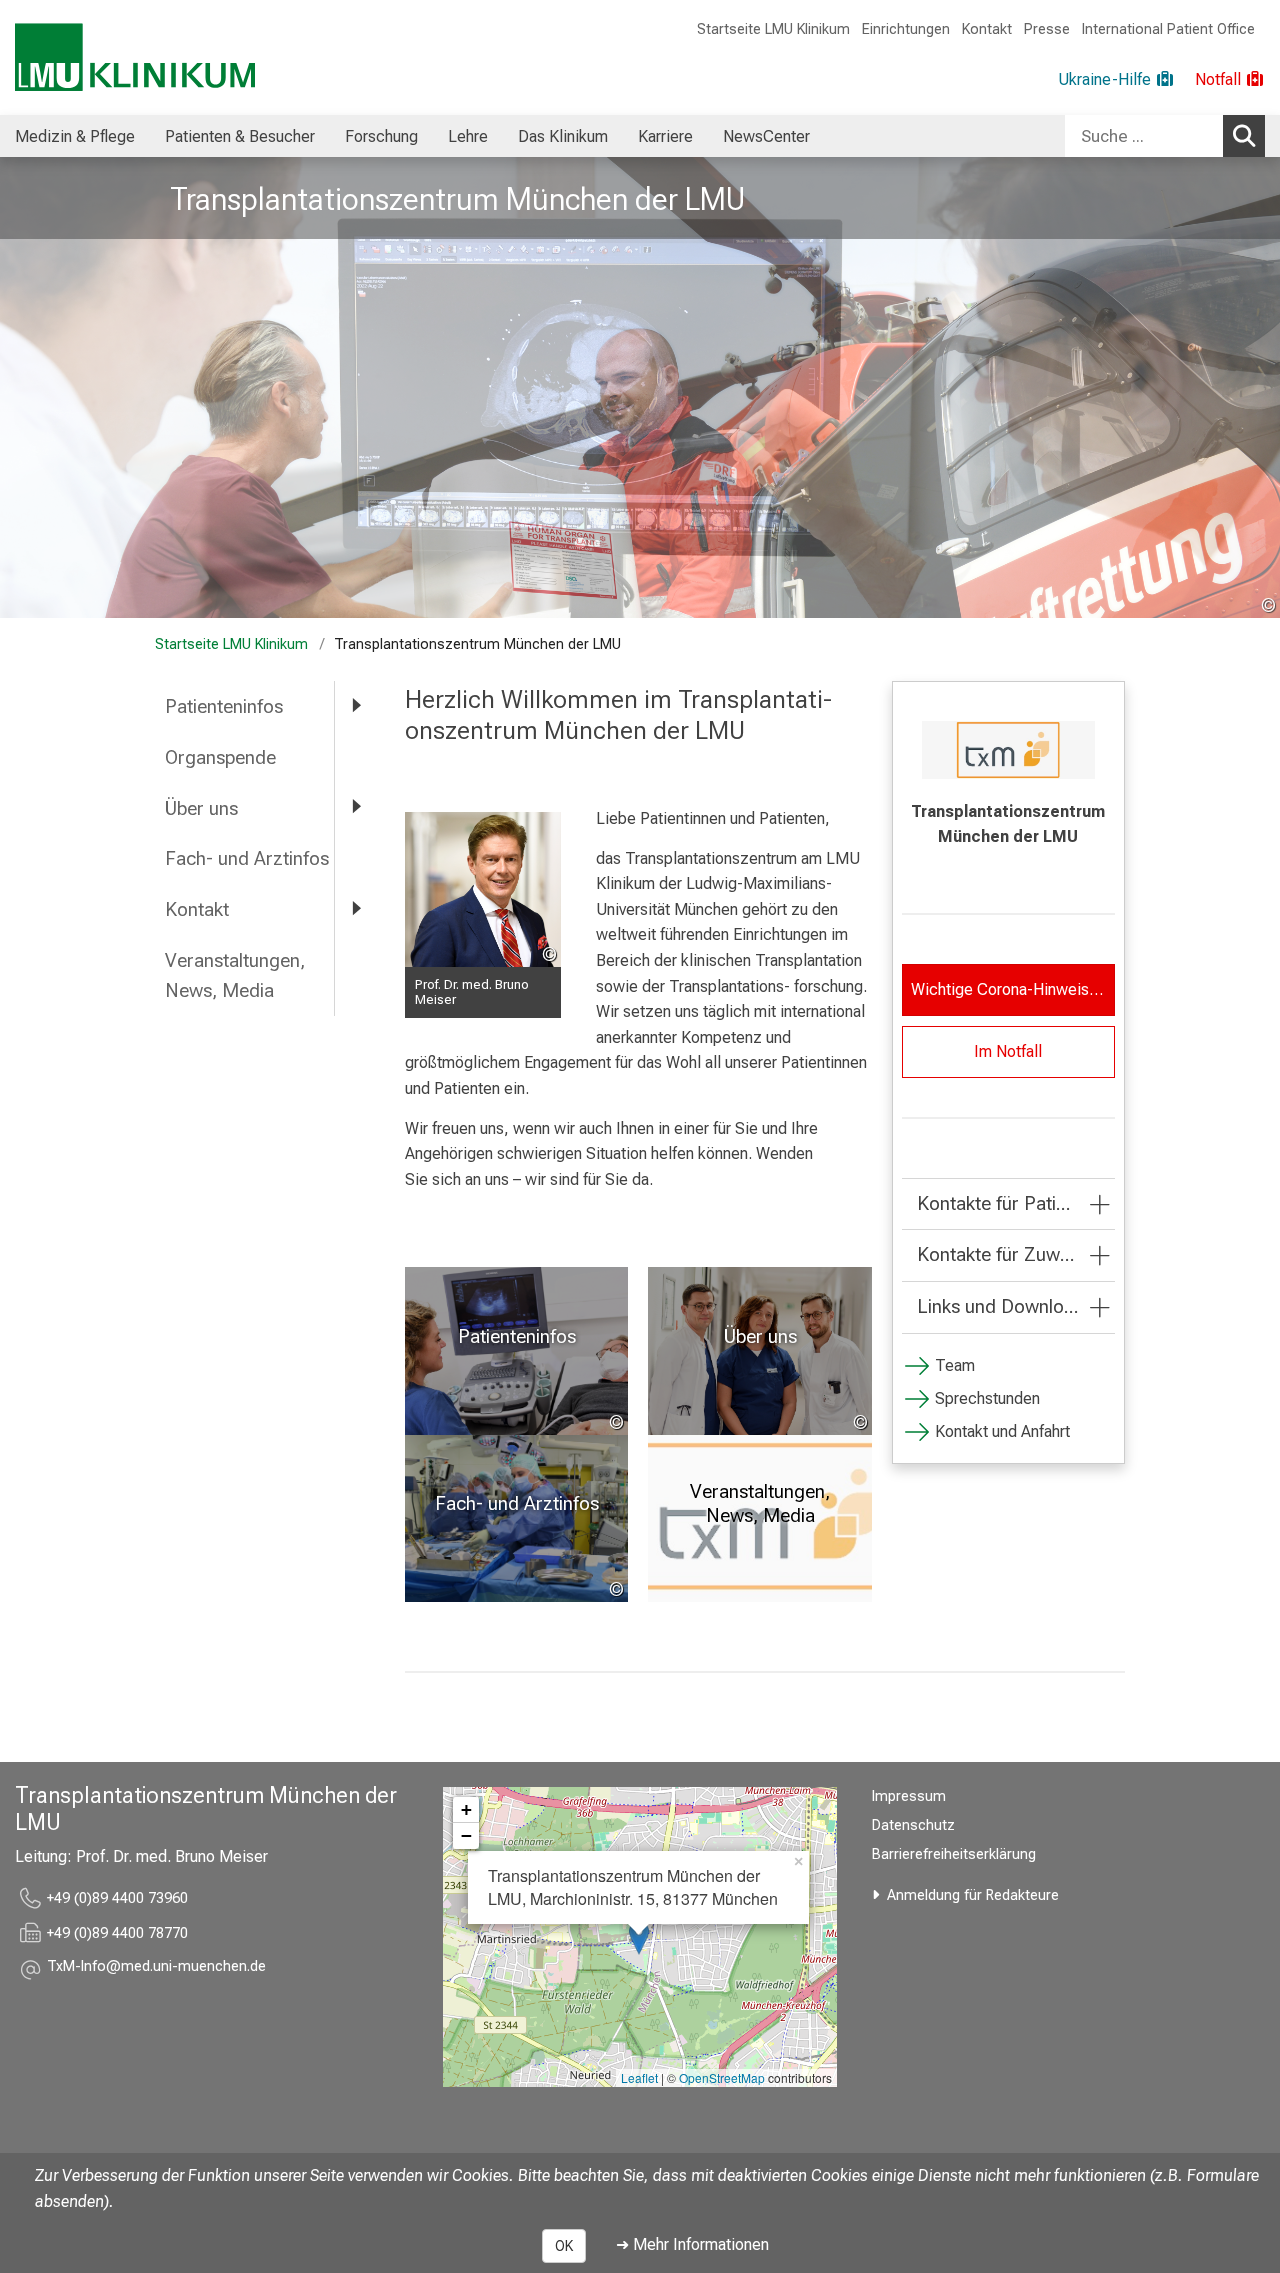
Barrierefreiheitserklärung (954, 1854)
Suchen (1244, 136)
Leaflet (639, 2077)
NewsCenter (766, 136)
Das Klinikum (563, 136)
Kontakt (987, 29)
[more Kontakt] (355, 908)
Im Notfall (1008, 1051)
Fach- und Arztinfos (247, 858)
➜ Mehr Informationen (692, 2244)
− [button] (466, 1835)
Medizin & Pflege (75, 136)
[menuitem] (75, 136)
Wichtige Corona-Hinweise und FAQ (1013, 989)
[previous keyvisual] (22, 388)
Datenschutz (913, 1825)
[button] (156, 1969)
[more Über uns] (355, 807)
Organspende (220, 757)
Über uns (201, 808)
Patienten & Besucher (240, 136)
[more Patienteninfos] (355, 705)
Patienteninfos (224, 706)
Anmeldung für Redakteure (973, 1895)
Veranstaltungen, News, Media (235, 976)
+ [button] (466, 1809)
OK (564, 2246)
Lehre (468, 136)
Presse (1047, 29)
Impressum (909, 1796)
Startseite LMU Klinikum (773, 29)
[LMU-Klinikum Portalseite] (135, 57)
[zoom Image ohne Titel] (483, 890)
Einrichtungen (906, 29)
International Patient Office (1168, 29)
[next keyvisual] (1257, 388)
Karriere (665, 136)
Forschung (381, 136)
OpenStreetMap (722, 2077)
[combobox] (1165, 136)
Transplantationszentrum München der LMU (457, 199)
